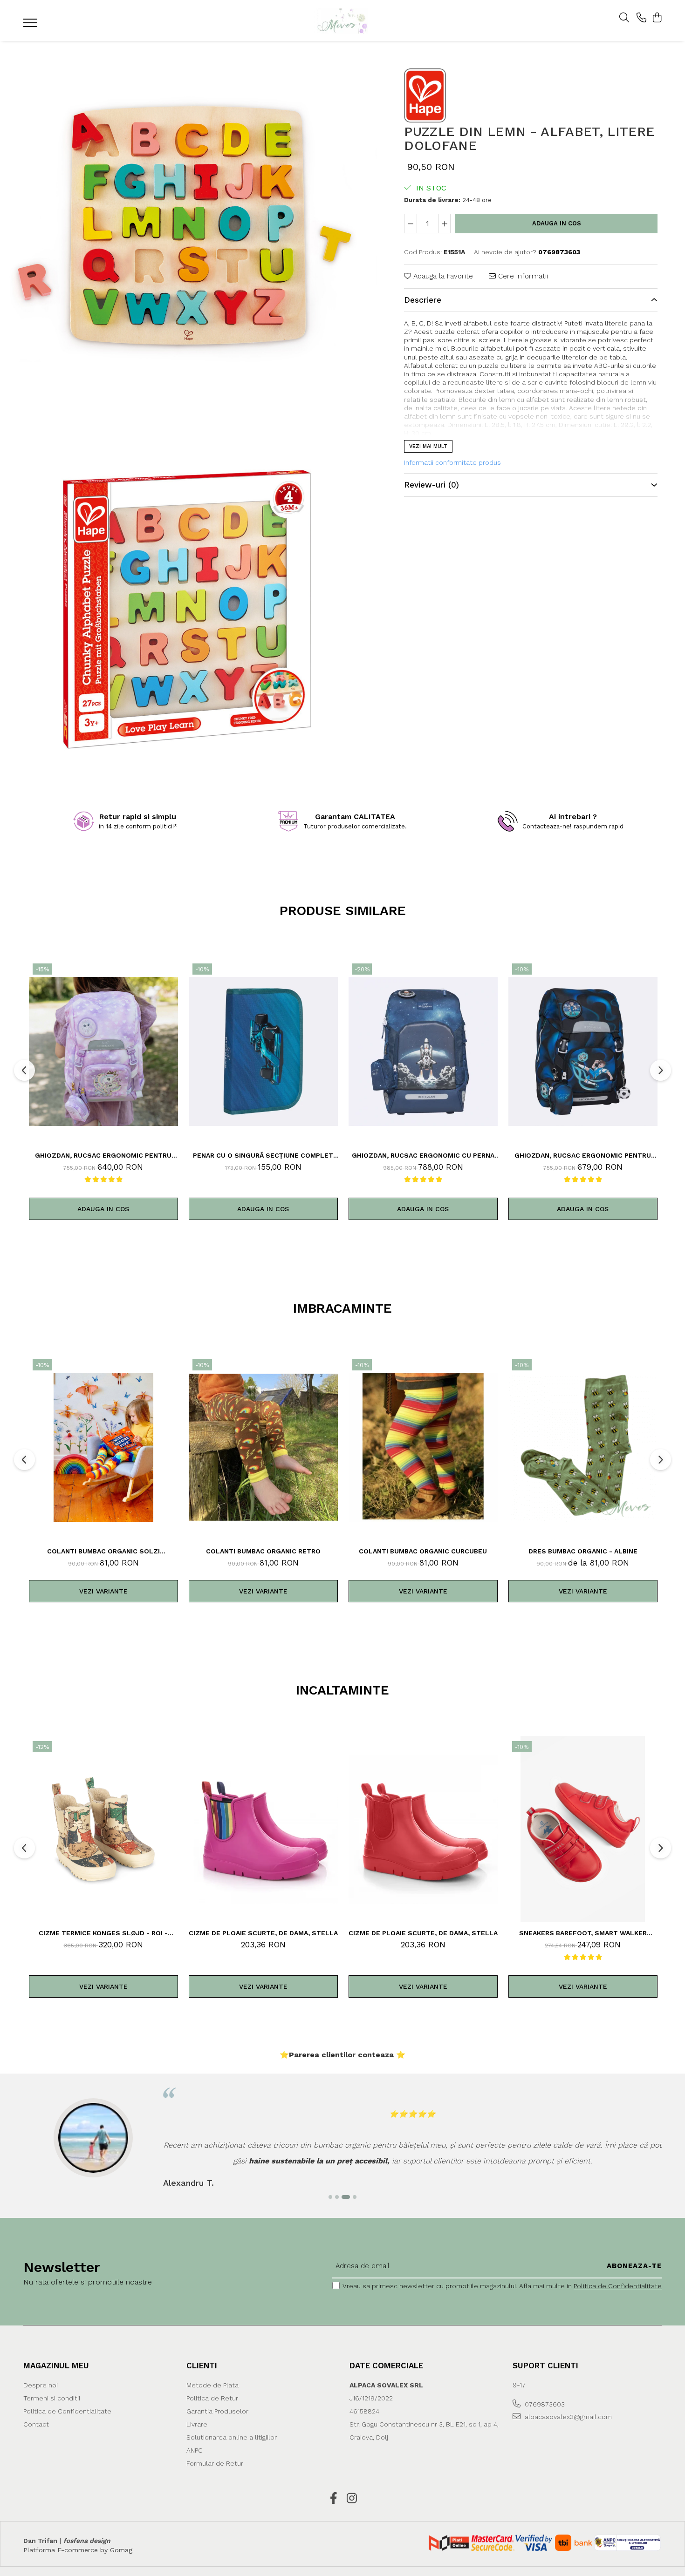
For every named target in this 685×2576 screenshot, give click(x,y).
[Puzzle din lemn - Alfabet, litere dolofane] (188, 229)
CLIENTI (202, 2366)
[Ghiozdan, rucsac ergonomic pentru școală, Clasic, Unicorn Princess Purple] (103, 1051)
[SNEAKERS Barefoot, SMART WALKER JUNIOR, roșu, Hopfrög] (583, 1829)
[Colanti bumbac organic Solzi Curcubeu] (103, 1447)
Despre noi (41, 2385)
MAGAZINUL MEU (56, 2366)
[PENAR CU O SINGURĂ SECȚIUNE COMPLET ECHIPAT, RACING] (263, 1051)
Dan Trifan (40, 2541)
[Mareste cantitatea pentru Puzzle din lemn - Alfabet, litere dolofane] (445, 224)
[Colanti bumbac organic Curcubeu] (423, 1447)
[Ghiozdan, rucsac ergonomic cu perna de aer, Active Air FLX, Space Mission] (423, 1051)
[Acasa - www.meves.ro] (342, 21)
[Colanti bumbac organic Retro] (263, 1447)
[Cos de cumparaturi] (657, 18)
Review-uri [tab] (432, 485)
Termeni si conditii (52, 2398)
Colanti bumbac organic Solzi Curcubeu (103, 1551)
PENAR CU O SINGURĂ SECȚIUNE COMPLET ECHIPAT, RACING (263, 1155)
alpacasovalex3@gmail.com (567, 2417)
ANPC (195, 2450)
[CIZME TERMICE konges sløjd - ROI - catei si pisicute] (103, 1829)
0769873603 (544, 2404)
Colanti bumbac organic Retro (263, 1551)
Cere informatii (522, 276)
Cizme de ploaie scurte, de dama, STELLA (263, 1933)
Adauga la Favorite (442, 276)
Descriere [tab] (423, 300)
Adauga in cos (557, 223)
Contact (36, 2424)
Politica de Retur (212, 2398)
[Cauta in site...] (624, 18)
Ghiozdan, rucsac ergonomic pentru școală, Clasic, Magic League (583, 1155)
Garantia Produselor (217, 2411)
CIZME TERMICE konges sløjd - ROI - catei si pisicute (103, 1933)
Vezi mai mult (428, 446)
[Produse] (31, 26)
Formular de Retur (215, 2463)
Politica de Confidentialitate (618, 2286)
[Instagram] (352, 2499)
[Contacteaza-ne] (641, 18)
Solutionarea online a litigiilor (232, 2437)
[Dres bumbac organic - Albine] (583, 1447)
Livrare (197, 2424)
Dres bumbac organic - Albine (583, 1551)
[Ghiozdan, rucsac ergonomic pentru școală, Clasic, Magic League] (583, 1051)
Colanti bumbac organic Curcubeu (423, 1551)
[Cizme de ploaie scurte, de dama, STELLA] (263, 1829)
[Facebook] (333, 2499)
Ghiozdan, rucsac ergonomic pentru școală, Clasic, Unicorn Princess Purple (103, 1155)
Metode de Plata (212, 2385)
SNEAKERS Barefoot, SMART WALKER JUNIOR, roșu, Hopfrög (583, 1933)
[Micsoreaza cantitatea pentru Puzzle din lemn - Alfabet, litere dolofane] (411, 224)
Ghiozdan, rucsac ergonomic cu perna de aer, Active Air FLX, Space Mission (423, 1155)
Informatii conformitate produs (452, 462)
